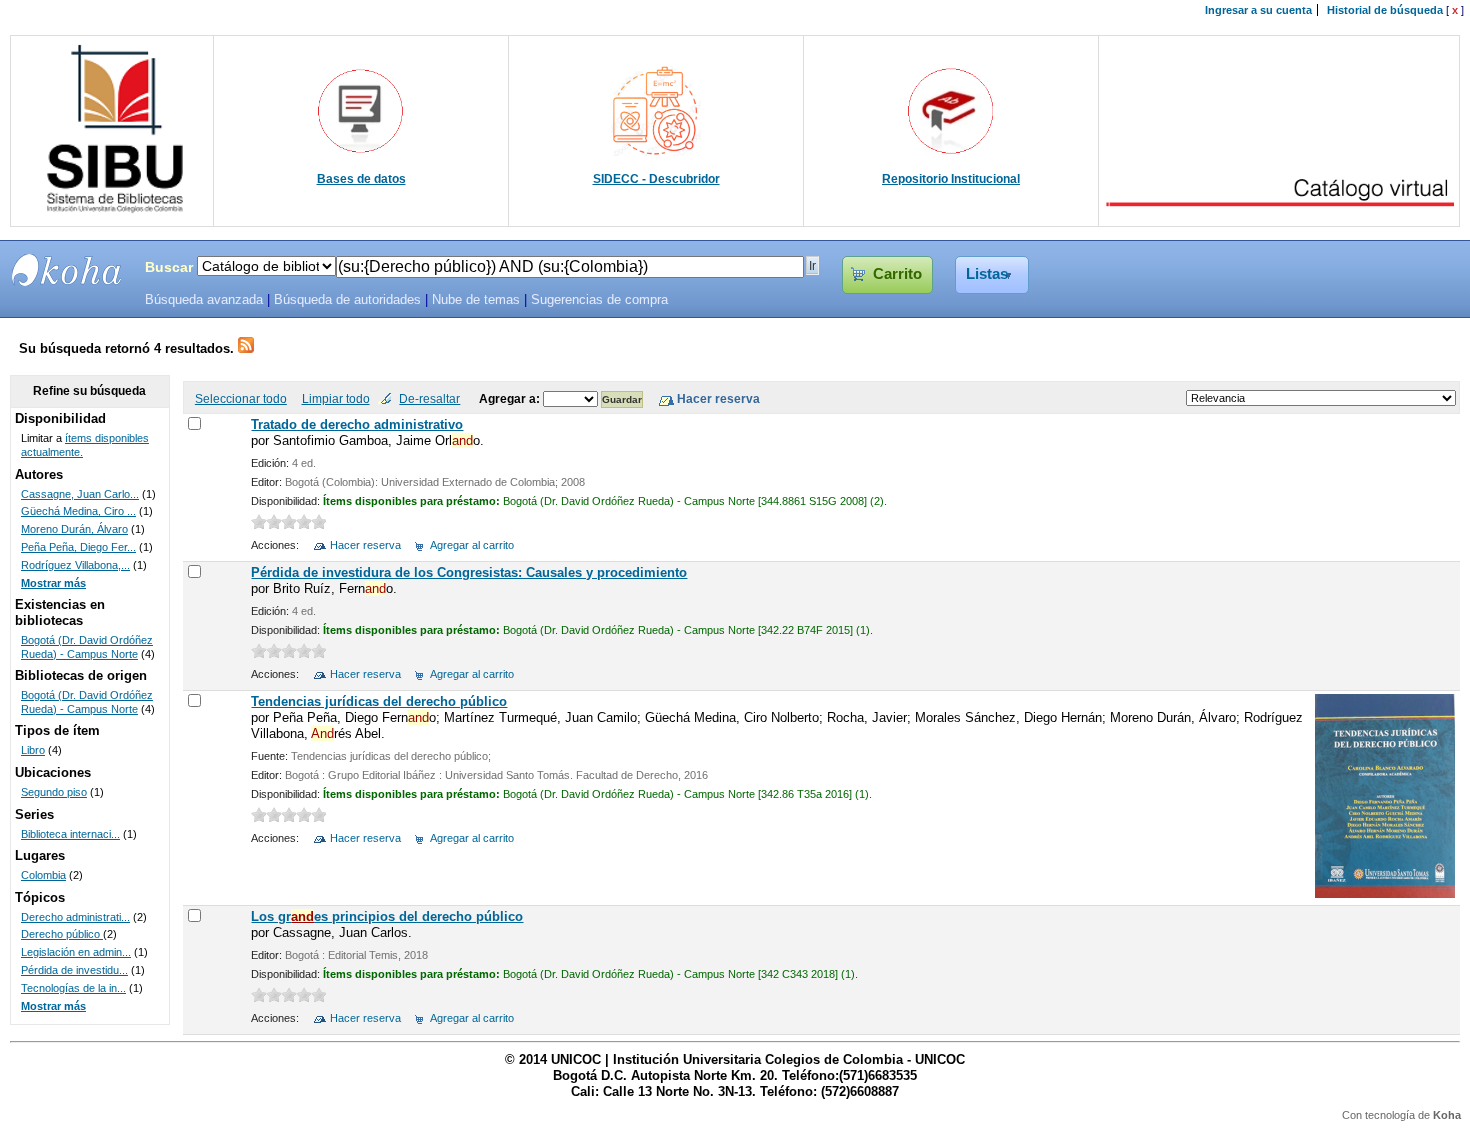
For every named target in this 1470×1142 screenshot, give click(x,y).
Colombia (43, 875)
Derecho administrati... (75, 917)
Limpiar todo (336, 398)
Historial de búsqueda (1385, 10)
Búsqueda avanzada (204, 300)
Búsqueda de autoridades (347, 300)
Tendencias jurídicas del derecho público (379, 701)
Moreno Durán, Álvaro (74, 529)
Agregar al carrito (472, 545)
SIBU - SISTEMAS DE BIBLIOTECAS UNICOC (67, 270)
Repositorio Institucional (951, 179)
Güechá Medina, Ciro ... (78, 511)
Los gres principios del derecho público (387, 916)
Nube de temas (476, 300)
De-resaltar (429, 398)
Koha (1447, 1115)
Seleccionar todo (241, 398)
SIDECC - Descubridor (656, 179)
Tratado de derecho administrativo (357, 424)
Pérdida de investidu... (74, 970)
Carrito (897, 274)
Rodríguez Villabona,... (75, 565)
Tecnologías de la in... (73, 988)
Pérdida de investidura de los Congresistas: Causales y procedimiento (469, 572)
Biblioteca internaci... (70, 834)
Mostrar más (53, 583)
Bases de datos (361, 179)
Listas (987, 274)
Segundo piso (54, 792)
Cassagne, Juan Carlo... (80, 494)
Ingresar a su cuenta (1258, 10)
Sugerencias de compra (599, 300)
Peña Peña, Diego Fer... (78, 547)
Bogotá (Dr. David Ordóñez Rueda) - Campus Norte (87, 647)
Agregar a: (511, 398)
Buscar (169, 267)
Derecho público (62, 934)
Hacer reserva (365, 545)
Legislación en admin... (76, 952)
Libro (33, 750)
